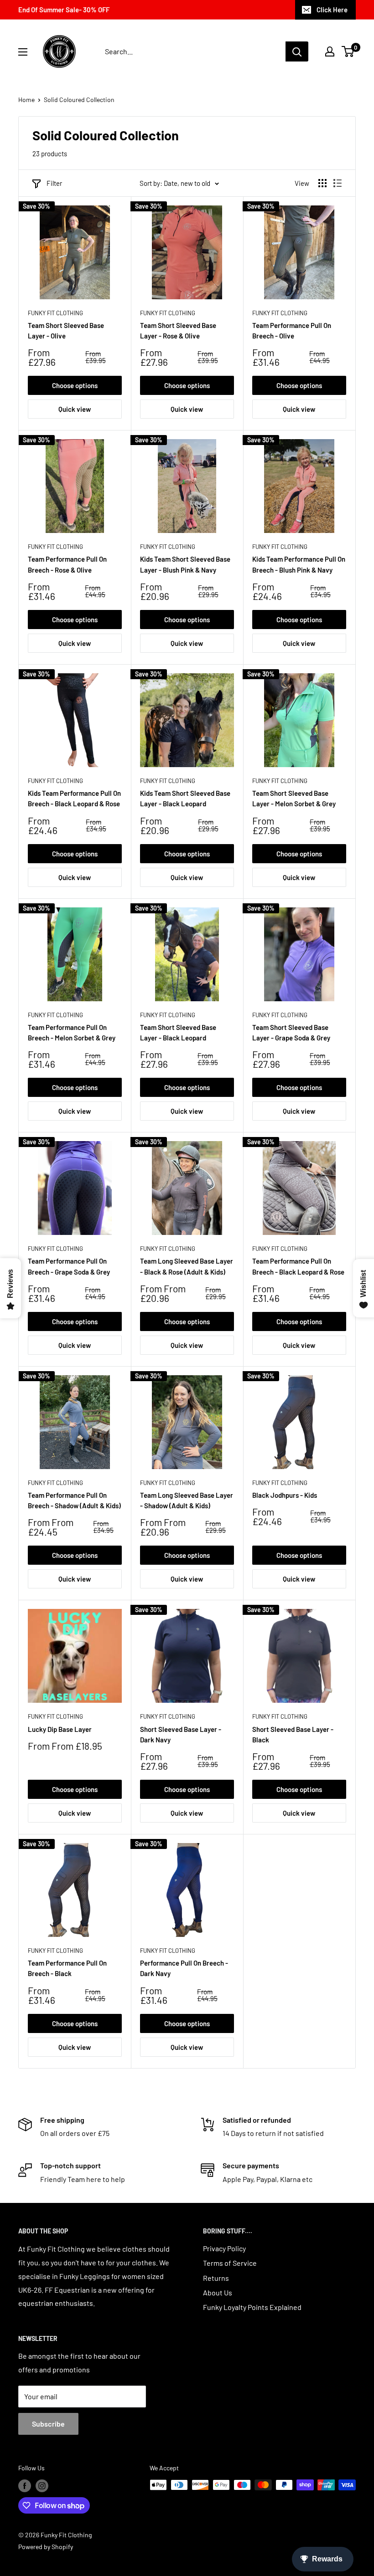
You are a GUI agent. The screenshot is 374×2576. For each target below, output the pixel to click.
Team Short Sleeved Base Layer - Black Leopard (178, 1032)
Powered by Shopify (46, 2547)
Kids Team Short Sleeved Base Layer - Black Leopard (185, 798)
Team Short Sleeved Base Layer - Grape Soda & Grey (291, 1032)
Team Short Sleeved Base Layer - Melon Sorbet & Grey (294, 798)
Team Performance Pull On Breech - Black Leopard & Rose (298, 1266)
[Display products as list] (338, 183)
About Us (218, 2292)
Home (26, 100)
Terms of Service (230, 2263)
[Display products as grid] (322, 183)
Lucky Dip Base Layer (60, 1729)
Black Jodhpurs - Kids (285, 1495)
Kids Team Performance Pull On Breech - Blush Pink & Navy (299, 564)
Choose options (75, 385)
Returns (216, 2278)
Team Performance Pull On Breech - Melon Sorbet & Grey (72, 1032)
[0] (348, 51)
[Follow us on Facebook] (25, 2486)
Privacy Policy (224, 2248)
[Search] (297, 51)
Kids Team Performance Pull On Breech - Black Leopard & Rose (74, 798)
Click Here (332, 10)
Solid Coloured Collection (79, 100)
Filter (54, 183)
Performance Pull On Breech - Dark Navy (184, 1968)
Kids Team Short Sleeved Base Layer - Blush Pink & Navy (185, 564)
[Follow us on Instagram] (42, 2486)
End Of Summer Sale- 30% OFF (64, 10)
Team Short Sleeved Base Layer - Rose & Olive (178, 330)
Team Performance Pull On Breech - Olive (292, 330)
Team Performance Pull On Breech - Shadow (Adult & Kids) (74, 1500)
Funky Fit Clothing (55, 313)
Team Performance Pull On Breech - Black (67, 1968)
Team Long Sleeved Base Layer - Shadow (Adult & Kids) (187, 1500)
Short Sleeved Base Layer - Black (293, 1734)
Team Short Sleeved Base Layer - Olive (66, 330)
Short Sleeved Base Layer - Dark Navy (181, 1734)
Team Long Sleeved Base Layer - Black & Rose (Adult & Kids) (187, 1266)
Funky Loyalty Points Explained (252, 2307)
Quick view (75, 409)
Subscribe (48, 2424)
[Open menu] (23, 52)
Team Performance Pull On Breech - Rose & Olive (67, 564)
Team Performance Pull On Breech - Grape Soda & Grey (69, 1266)
